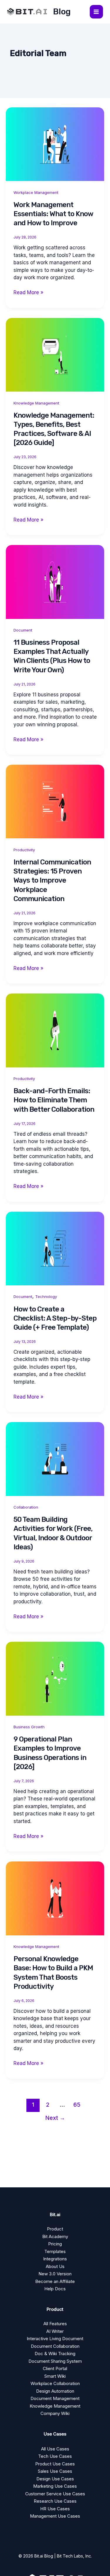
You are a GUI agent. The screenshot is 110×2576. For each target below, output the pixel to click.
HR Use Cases (55, 2509)
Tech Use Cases (55, 2456)
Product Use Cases (55, 2464)
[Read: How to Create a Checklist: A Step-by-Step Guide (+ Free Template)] (55, 1248)
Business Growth (29, 1727)
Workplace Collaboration (55, 2383)
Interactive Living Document (55, 2339)
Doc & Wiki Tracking (55, 2354)
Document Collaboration (55, 2346)
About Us (55, 2266)
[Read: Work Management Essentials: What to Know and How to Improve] (55, 144)
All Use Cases (55, 2449)
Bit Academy (55, 2236)
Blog (62, 12)
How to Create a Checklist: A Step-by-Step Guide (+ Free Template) (55, 1318)
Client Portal (55, 2368)
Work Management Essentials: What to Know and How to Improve (53, 214)
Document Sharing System (55, 2361)
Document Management (55, 2398)
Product (55, 2229)
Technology (46, 1297)
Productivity (24, 850)
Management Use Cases (55, 2516)
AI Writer (55, 2331)
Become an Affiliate (55, 2281)
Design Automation (55, 2391)
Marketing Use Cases (55, 2486)
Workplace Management (36, 192)
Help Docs (55, 2289)
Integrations (55, 2259)
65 (77, 2105)
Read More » (28, 293)
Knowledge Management (36, 403)
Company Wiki (55, 2413)
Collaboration (26, 1507)
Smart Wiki (55, 2376)
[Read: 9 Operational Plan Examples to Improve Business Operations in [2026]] (55, 1678)
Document (23, 630)
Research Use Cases (55, 2501)
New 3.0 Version (55, 2274)
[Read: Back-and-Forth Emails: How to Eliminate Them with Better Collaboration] (55, 1030)
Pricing (55, 2244)
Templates (55, 2251)
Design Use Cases (55, 2479)
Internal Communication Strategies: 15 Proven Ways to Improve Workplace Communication (52, 880)
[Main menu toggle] (97, 12)
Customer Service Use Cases (55, 2494)
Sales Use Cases (55, 2471)
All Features (55, 2324)
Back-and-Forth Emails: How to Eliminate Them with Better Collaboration (54, 1100)
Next (55, 2118)
